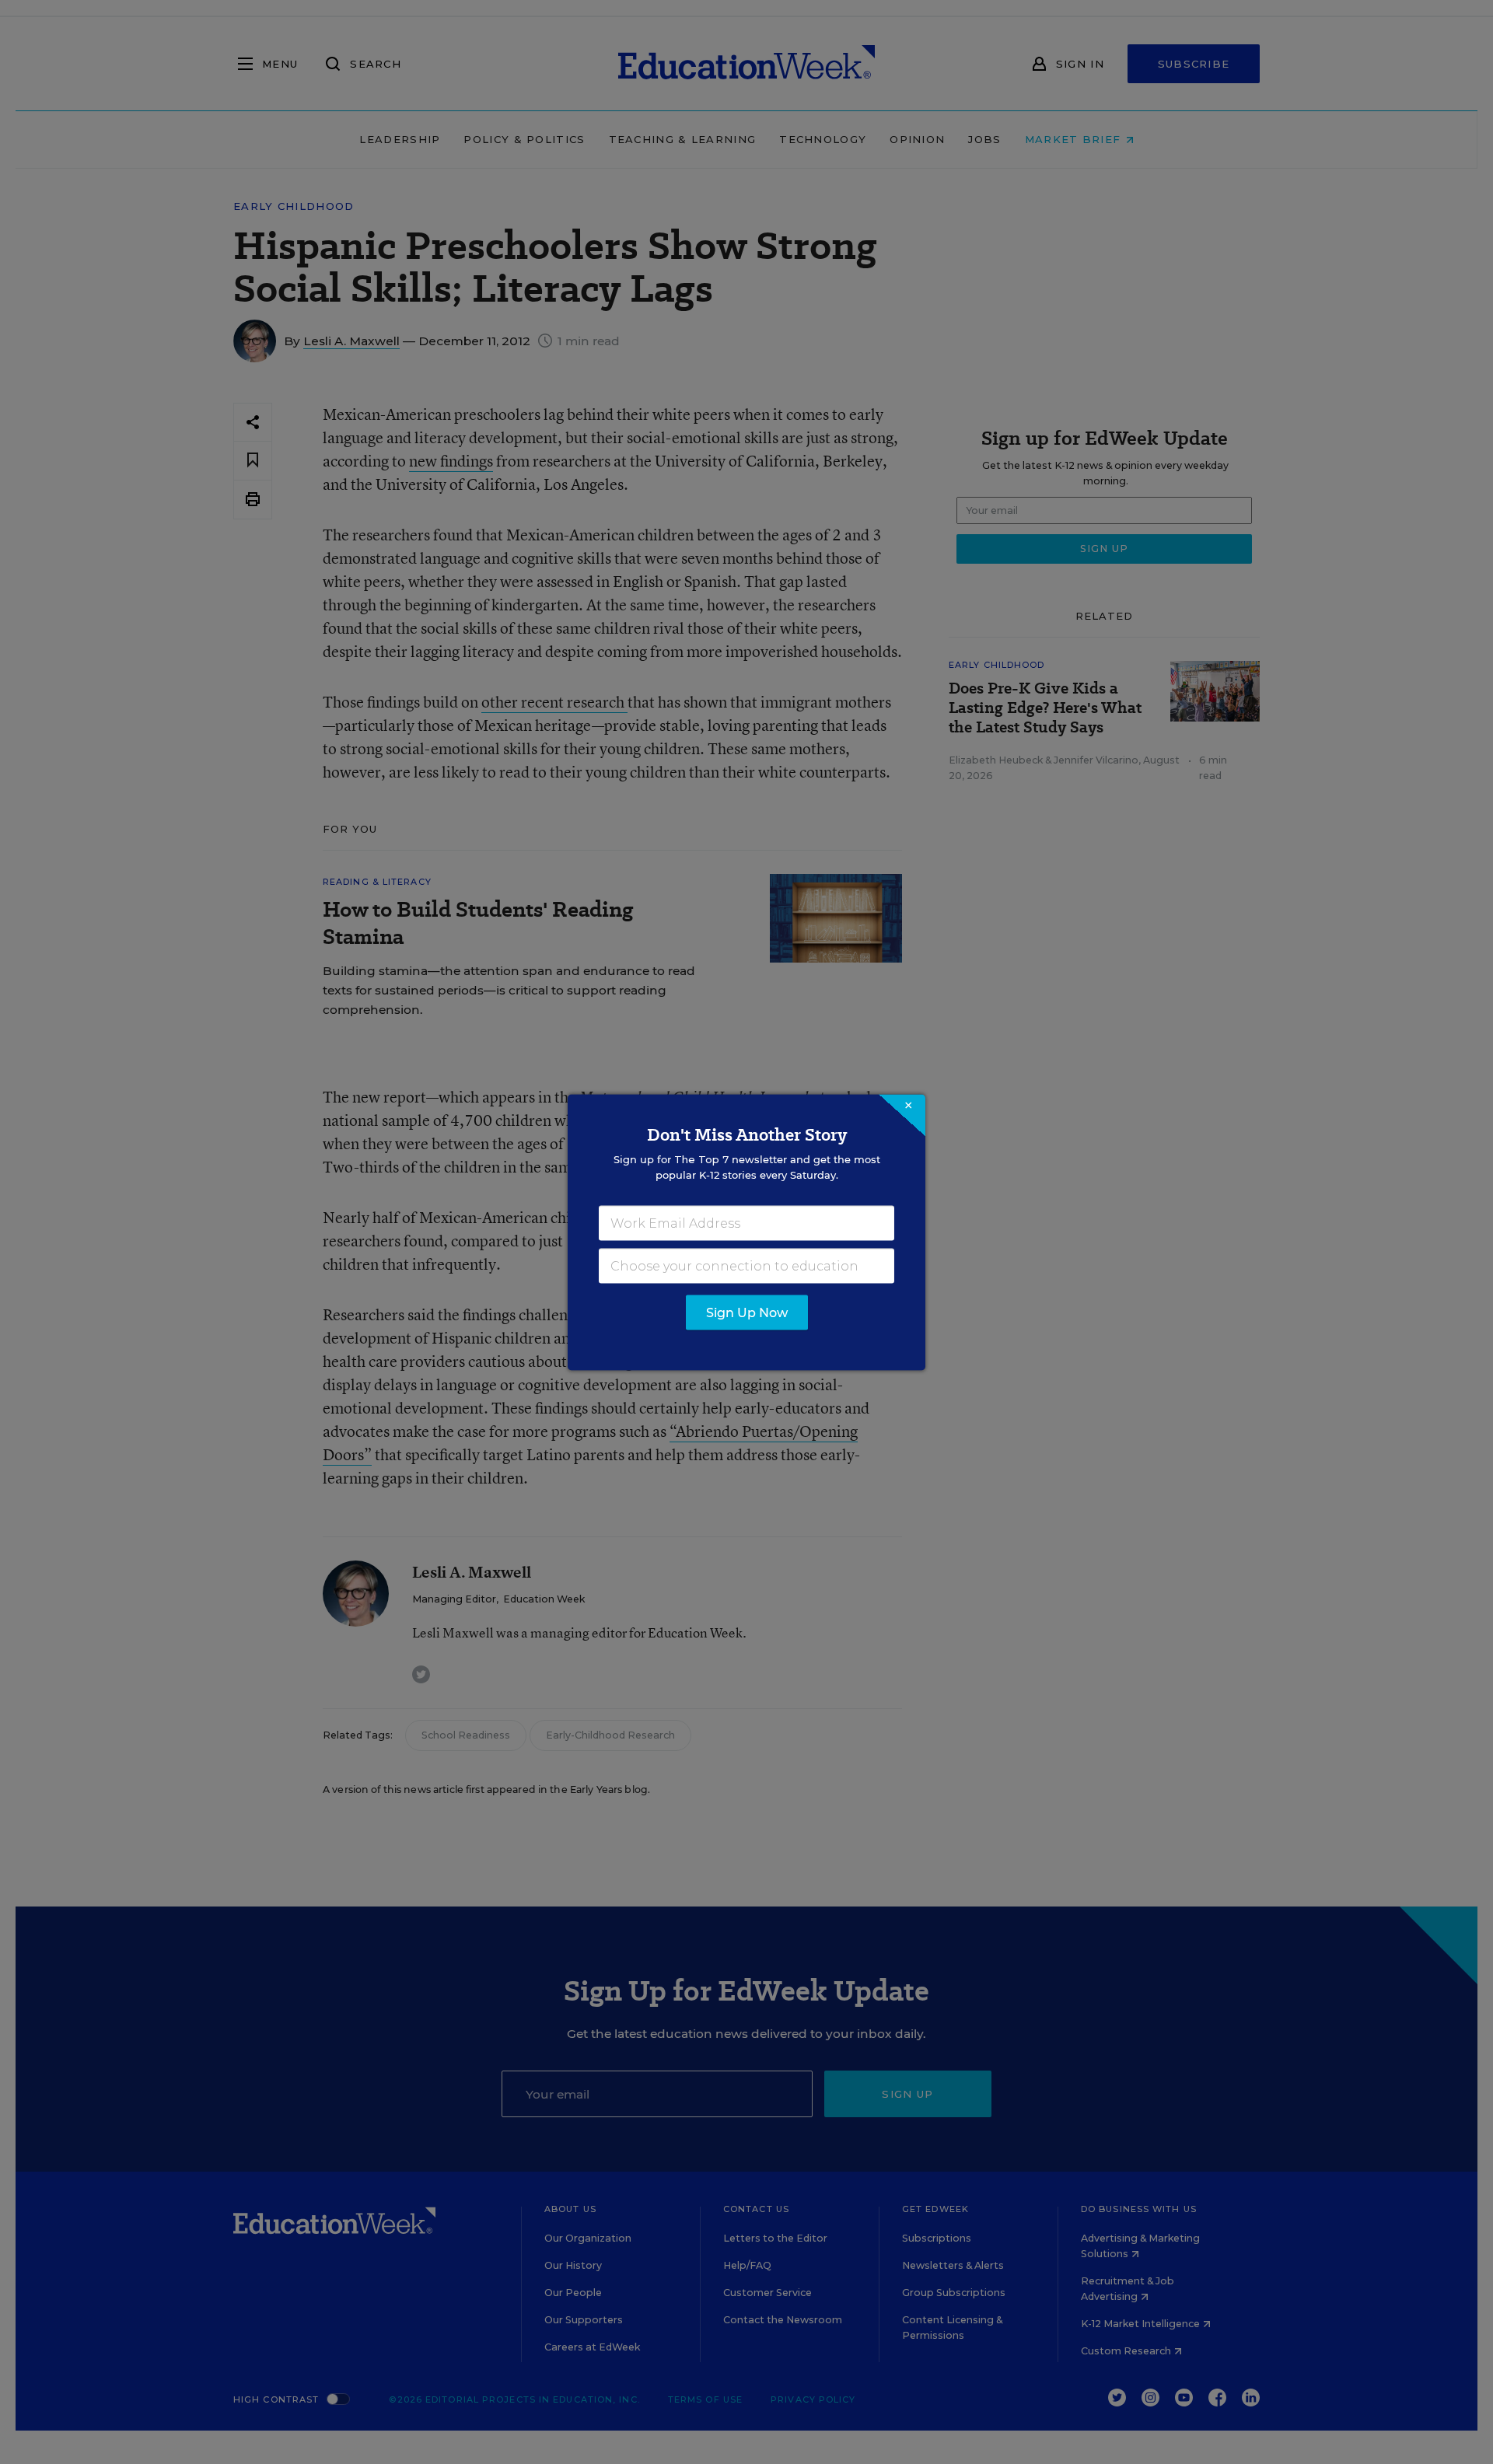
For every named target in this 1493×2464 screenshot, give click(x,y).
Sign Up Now (747, 1312)
